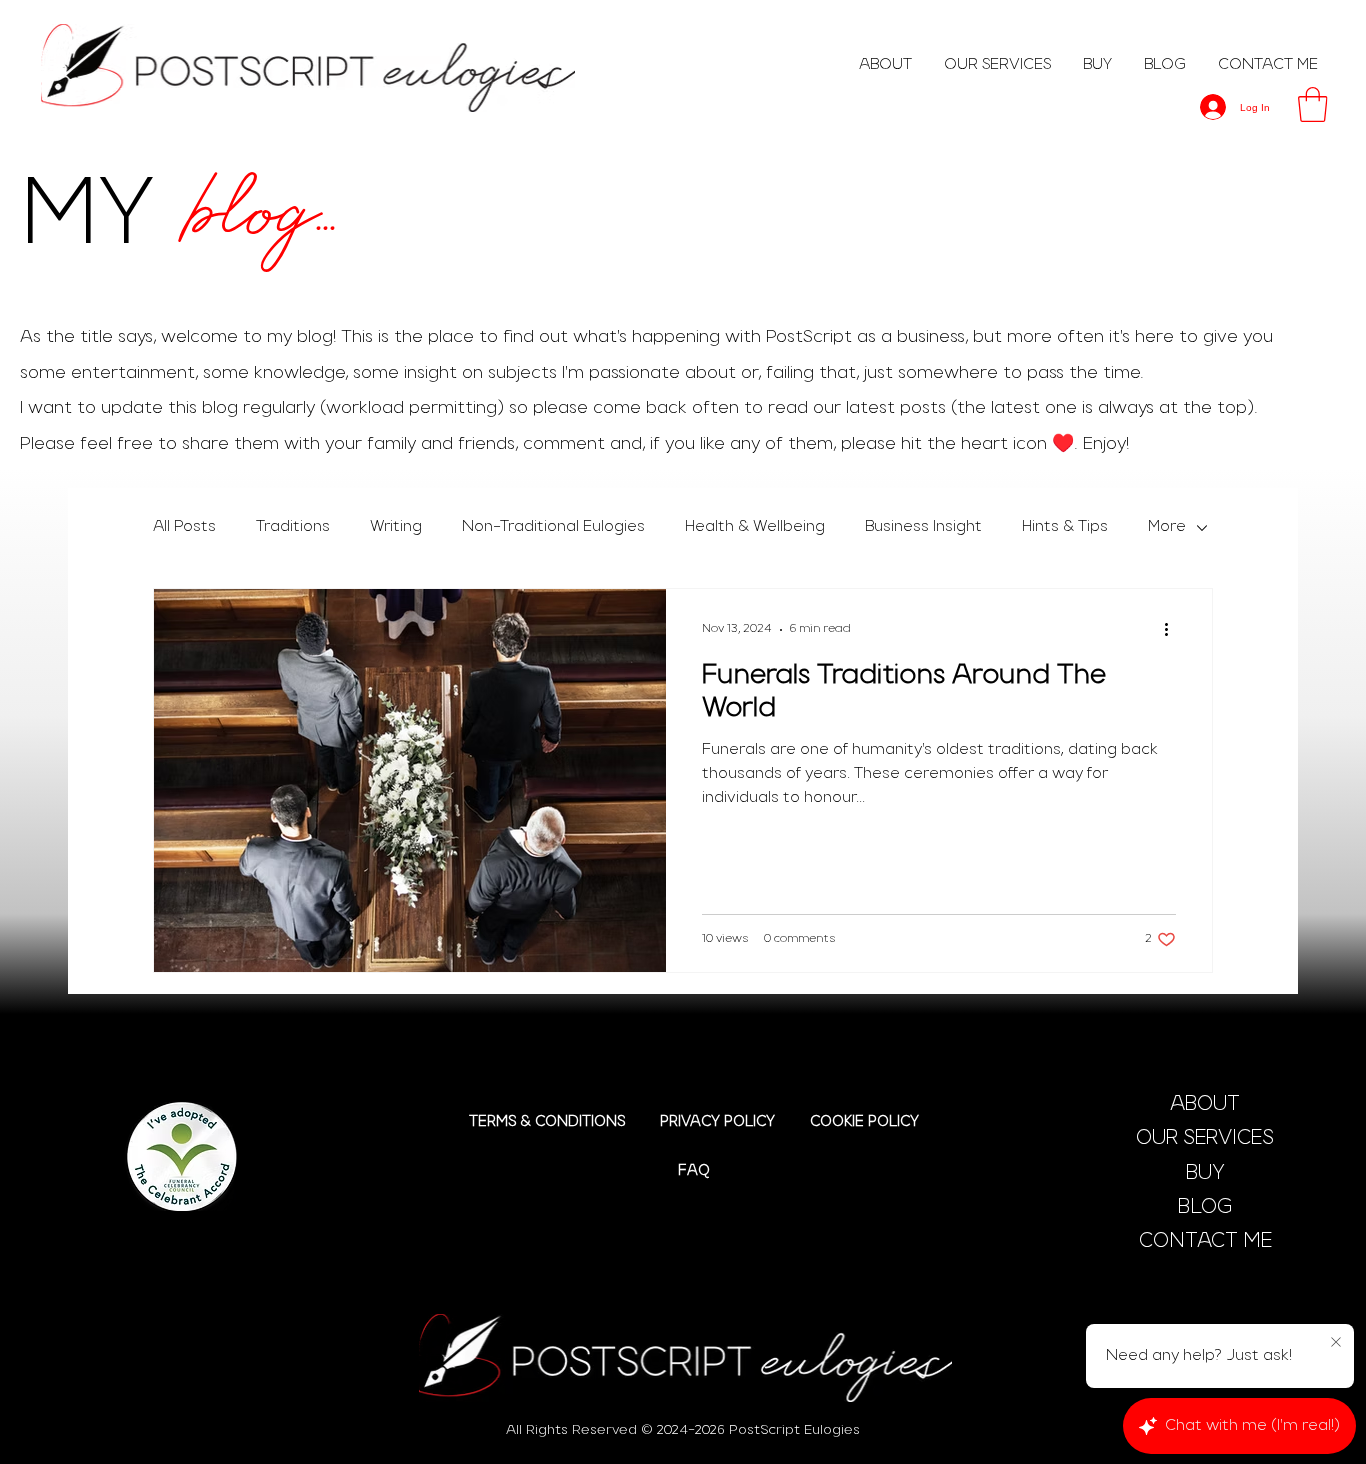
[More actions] (1173, 630)
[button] (1313, 104)
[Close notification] (1336, 1343)
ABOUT (1205, 1105)
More (1167, 527)
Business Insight (923, 527)
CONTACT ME (1205, 1242)
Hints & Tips (1065, 527)
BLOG (1205, 1208)
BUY (1205, 1174)
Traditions (293, 527)
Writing (396, 527)
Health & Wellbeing (755, 527)
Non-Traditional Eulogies (553, 527)
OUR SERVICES (1205, 1139)
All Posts (184, 527)
